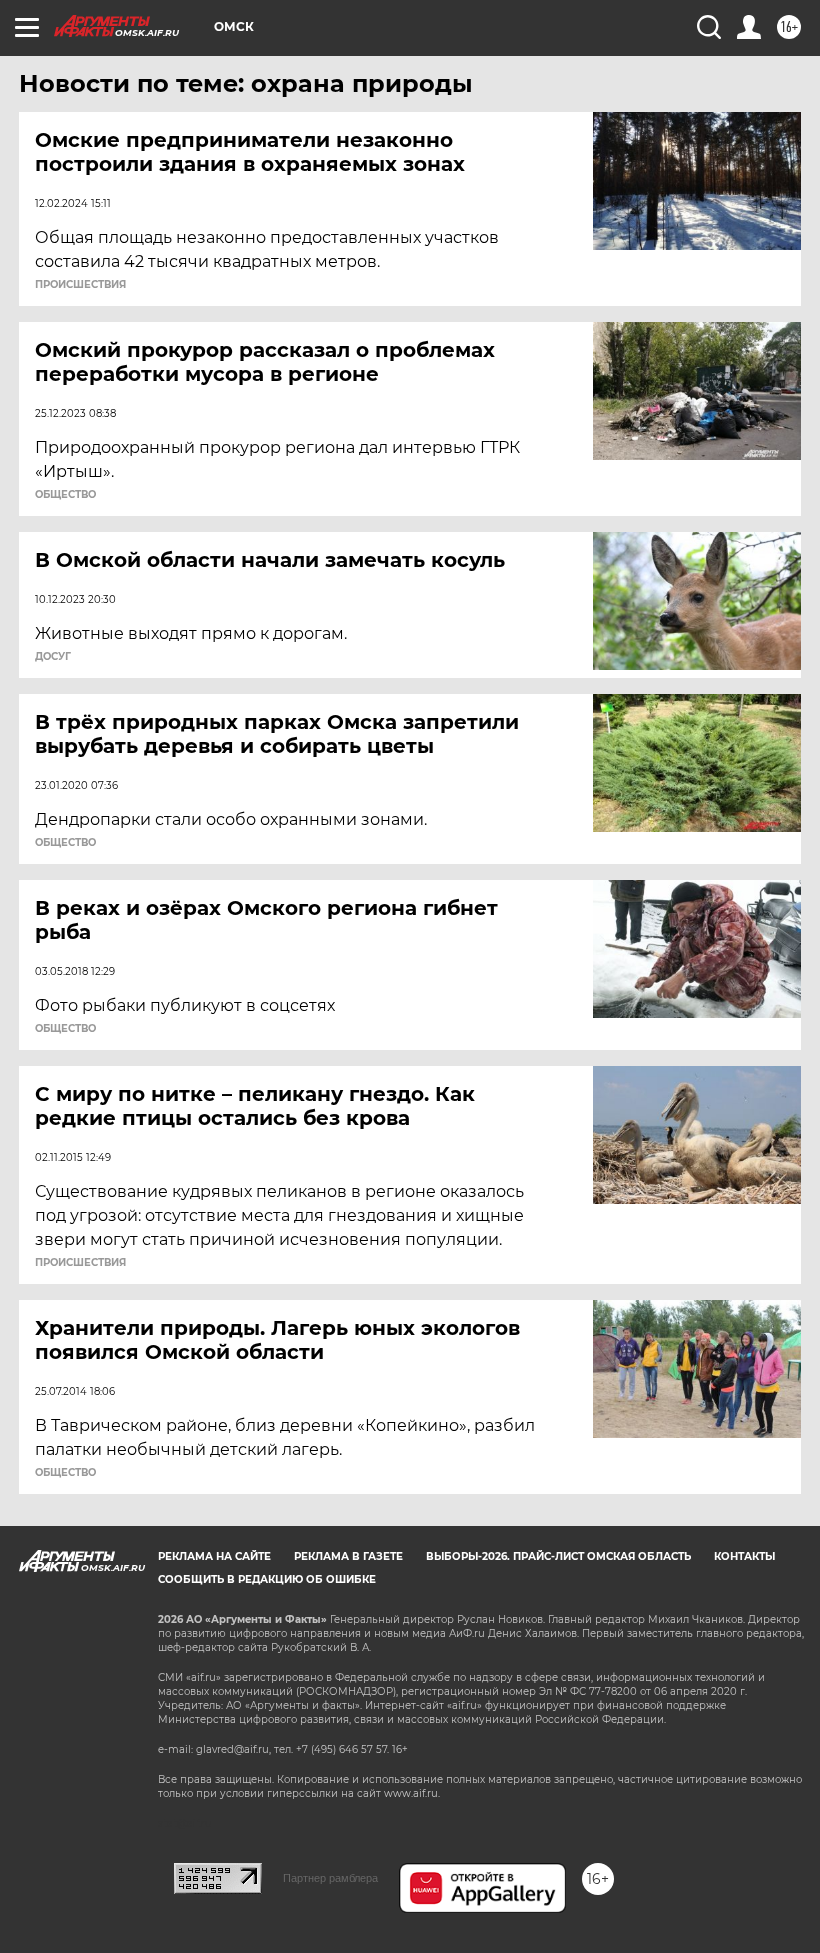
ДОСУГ (53, 657)
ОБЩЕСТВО (65, 495)
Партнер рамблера (330, 1878)
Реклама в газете (348, 1556)
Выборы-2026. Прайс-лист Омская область (558, 1556)
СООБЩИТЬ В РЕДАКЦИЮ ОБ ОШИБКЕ (267, 1579)
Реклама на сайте (214, 1556)
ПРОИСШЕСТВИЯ (80, 285)
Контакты (744, 1556)
